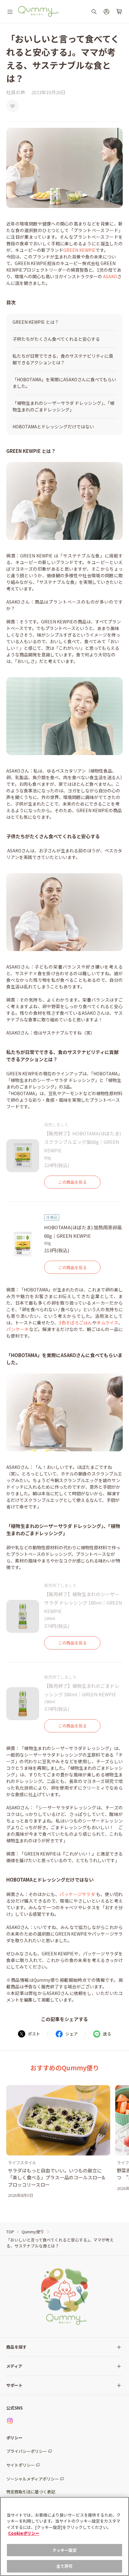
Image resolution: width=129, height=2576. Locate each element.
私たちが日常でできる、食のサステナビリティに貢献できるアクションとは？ (63, 359)
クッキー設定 (65, 2550)
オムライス (107, 1323)
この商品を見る (72, 1182)
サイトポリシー (21, 2465)
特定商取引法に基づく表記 (31, 2492)
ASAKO (110, 276)
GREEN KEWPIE (79, 250)
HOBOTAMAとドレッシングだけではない (53, 427)
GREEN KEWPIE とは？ (36, 322)
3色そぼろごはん (75, 1323)
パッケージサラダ (77, 1894)
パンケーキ (18, 1329)
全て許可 (65, 2566)
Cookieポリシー (24, 2533)
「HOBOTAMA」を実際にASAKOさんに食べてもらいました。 (64, 383)
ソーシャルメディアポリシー (33, 2479)
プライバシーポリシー (27, 2451)
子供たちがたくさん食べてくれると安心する (56, 339)
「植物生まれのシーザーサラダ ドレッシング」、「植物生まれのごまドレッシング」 (63, 406)
